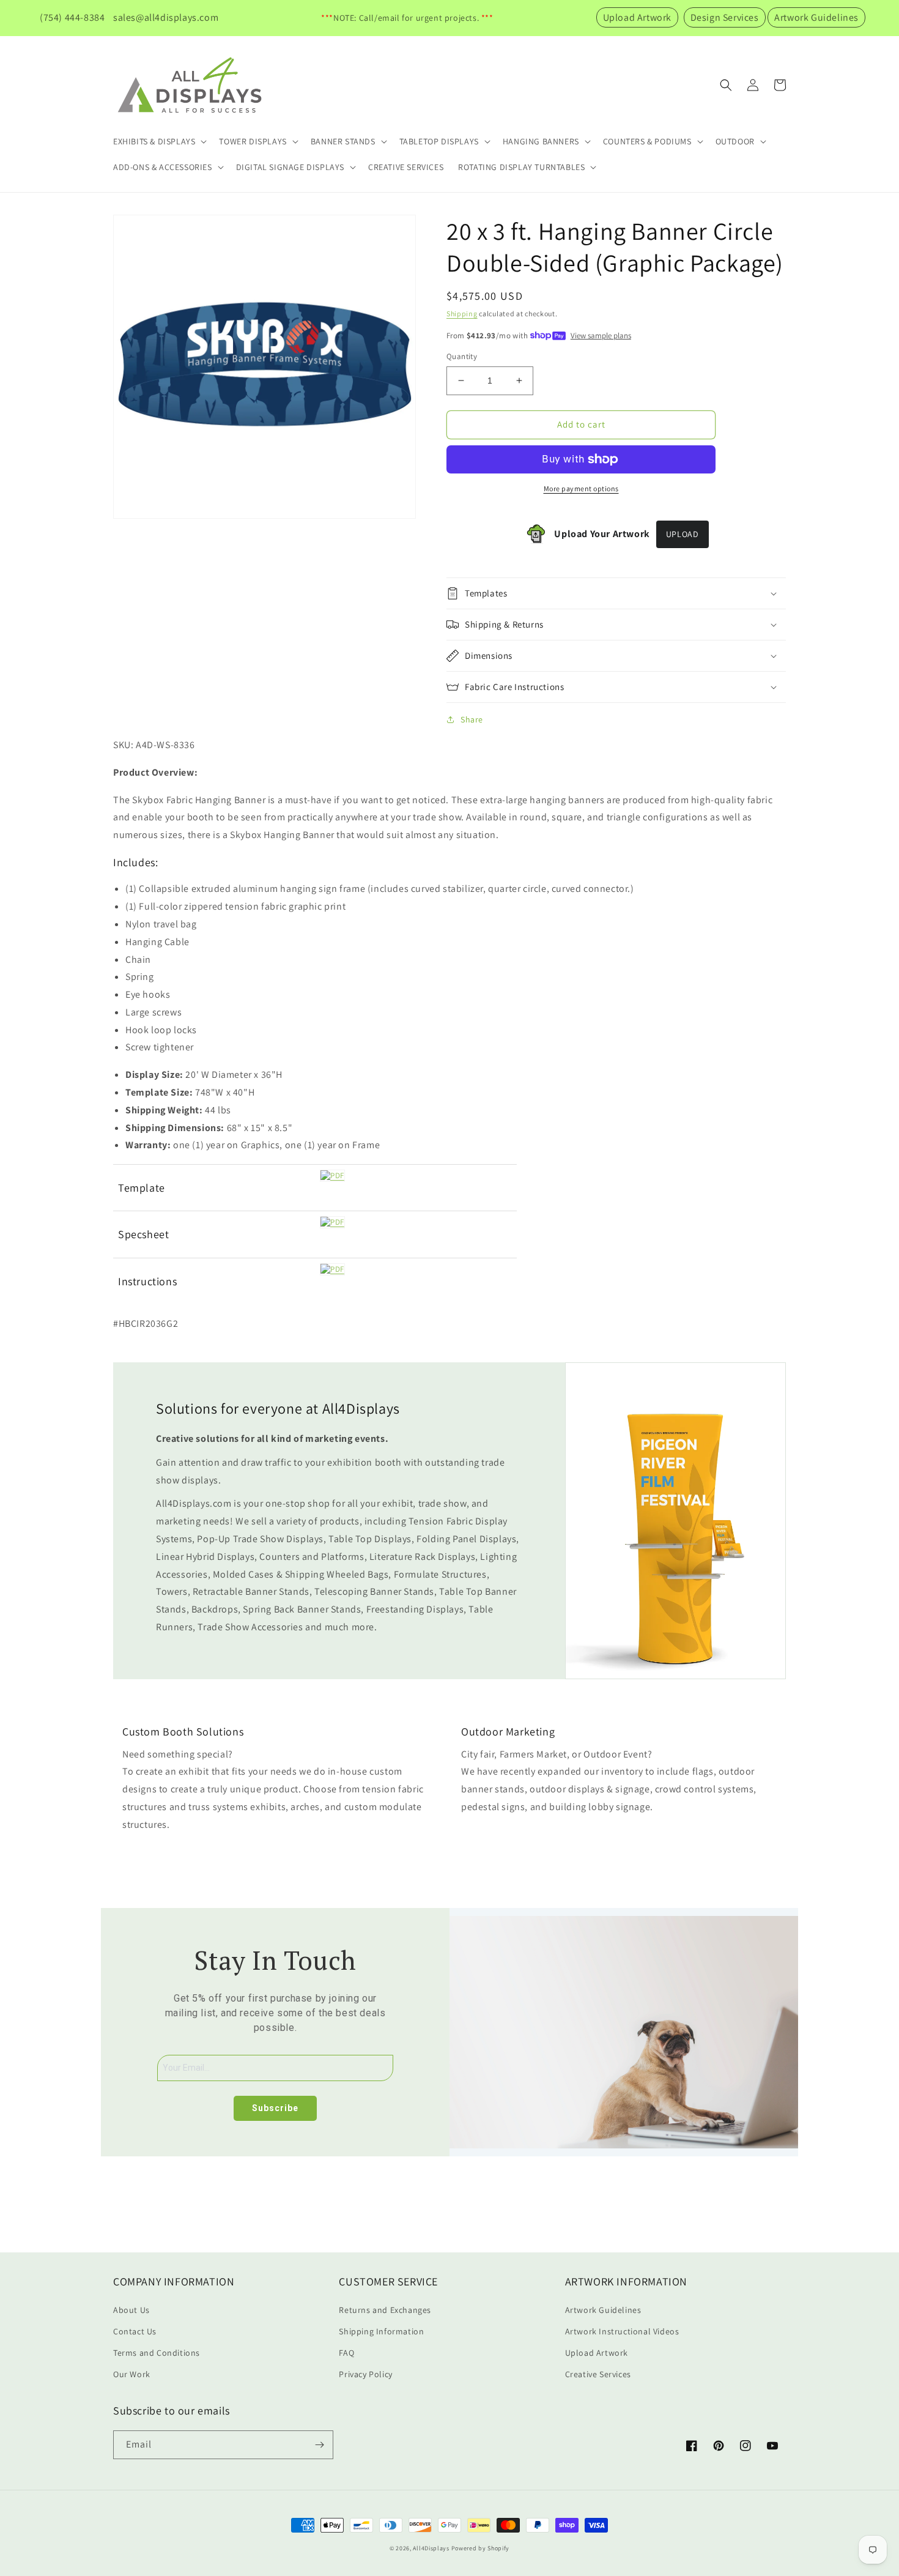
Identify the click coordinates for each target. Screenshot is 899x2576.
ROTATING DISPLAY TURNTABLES (521, 167)
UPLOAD (683, 534)
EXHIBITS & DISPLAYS (154, 141)
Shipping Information (381, 2331)
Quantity (462, 356)
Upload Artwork (637, 17)
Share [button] (472, 719)
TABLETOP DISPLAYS (439, 141)
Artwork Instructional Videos (622, 2331)
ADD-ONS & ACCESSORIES (163, 167)
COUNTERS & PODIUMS (647, 141)
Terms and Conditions (157, 2353)
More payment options (581, 488)
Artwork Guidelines (816, 17)
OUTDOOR (735, 141)
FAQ (346, 2353)
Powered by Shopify (481, 2548)
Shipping (462, 314)
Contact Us (135, 2331)
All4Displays (431, 2548)
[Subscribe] (319, 2445)
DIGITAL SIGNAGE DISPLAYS (290, 167)
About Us (131, 2310)
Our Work (132, 2374)
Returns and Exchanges (385, 2310)
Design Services (725, 17)
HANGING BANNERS (541, 141)
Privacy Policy (365, 2374)
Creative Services (598, 2374)
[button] (159, 141)
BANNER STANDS (343, 141)
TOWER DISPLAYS (253, 141)
